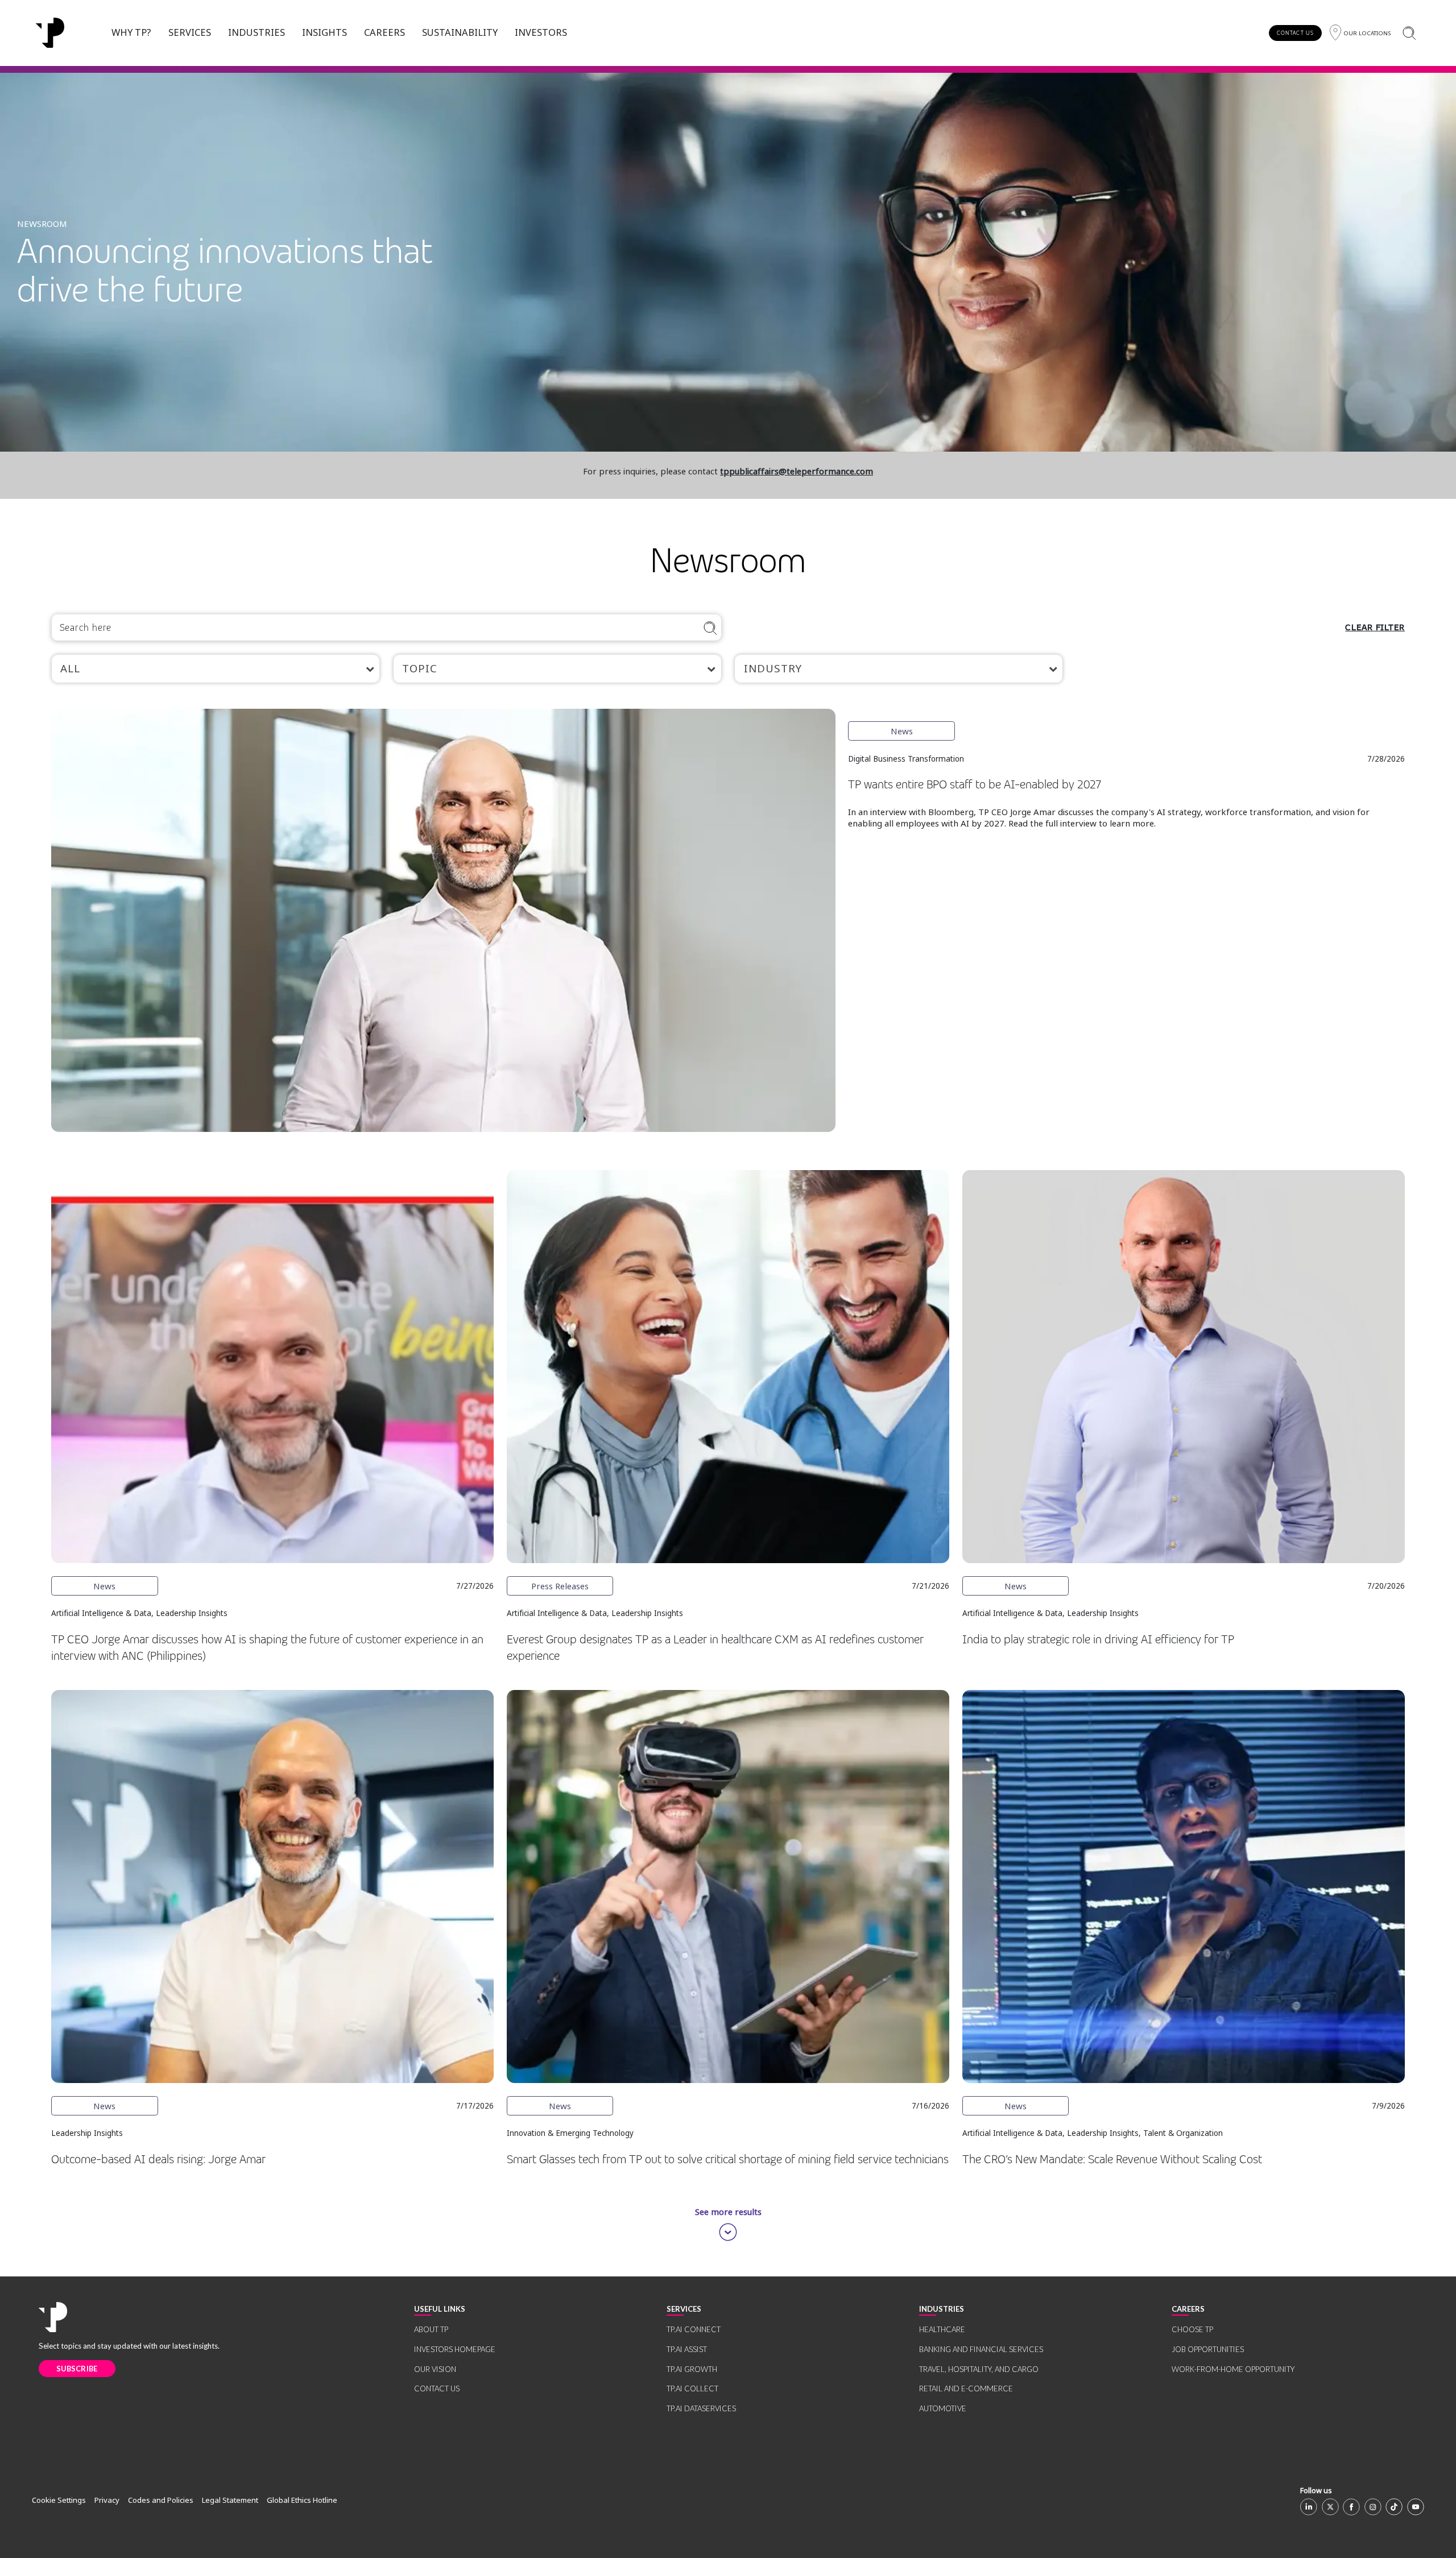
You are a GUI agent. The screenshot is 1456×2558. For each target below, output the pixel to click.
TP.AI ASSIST (687, 2349)
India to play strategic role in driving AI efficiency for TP (1098, 1640)
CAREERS (384, 32)
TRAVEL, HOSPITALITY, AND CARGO (979, 2369)
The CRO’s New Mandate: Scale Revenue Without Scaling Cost (1112, 2160)
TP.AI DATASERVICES (701, 2408)
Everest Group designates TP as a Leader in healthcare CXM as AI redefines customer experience (715, 1648)
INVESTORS (541, 32)
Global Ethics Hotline (302, 2500)
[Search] (1409, 33)
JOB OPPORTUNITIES (1208, 2349)
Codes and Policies (161, 2500)
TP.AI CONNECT (694, 2329)
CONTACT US (1295, 33)
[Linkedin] (1309, 2507)
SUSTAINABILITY (460, 32)
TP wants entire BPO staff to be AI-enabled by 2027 (975, 785)
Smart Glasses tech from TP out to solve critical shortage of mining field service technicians (728, 2160)
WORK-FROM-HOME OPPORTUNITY (1233, 2369)
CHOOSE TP (1192, 2329)
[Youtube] (1416, 2507)
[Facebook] (1351, 2507)
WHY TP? (131, 32)
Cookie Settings (59, 2500)
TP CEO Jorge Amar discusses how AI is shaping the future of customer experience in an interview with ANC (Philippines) (267, 1648)
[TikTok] (1394, 2507)
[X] (1330, 2507)
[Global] (50, 33)
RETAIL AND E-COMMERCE (966, 2388)
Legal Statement (230, 2500)
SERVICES (190, 32)
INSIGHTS (324, 32)
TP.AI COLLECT (692, 2388)
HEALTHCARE (942, 2329)
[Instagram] (1373, 2507)
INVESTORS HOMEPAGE (455, 2349)
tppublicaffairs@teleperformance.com (797, 471)
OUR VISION (435, 2369)
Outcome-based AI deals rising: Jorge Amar (158, 2160)
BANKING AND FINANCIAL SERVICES (981, 2349)
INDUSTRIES (257, 32)
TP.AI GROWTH (692, 2369)
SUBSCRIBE (77, 2369)
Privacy (107, 2500)
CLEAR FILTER (1375, 627)
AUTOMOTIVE (943, 2408)
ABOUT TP (431, 2329)
